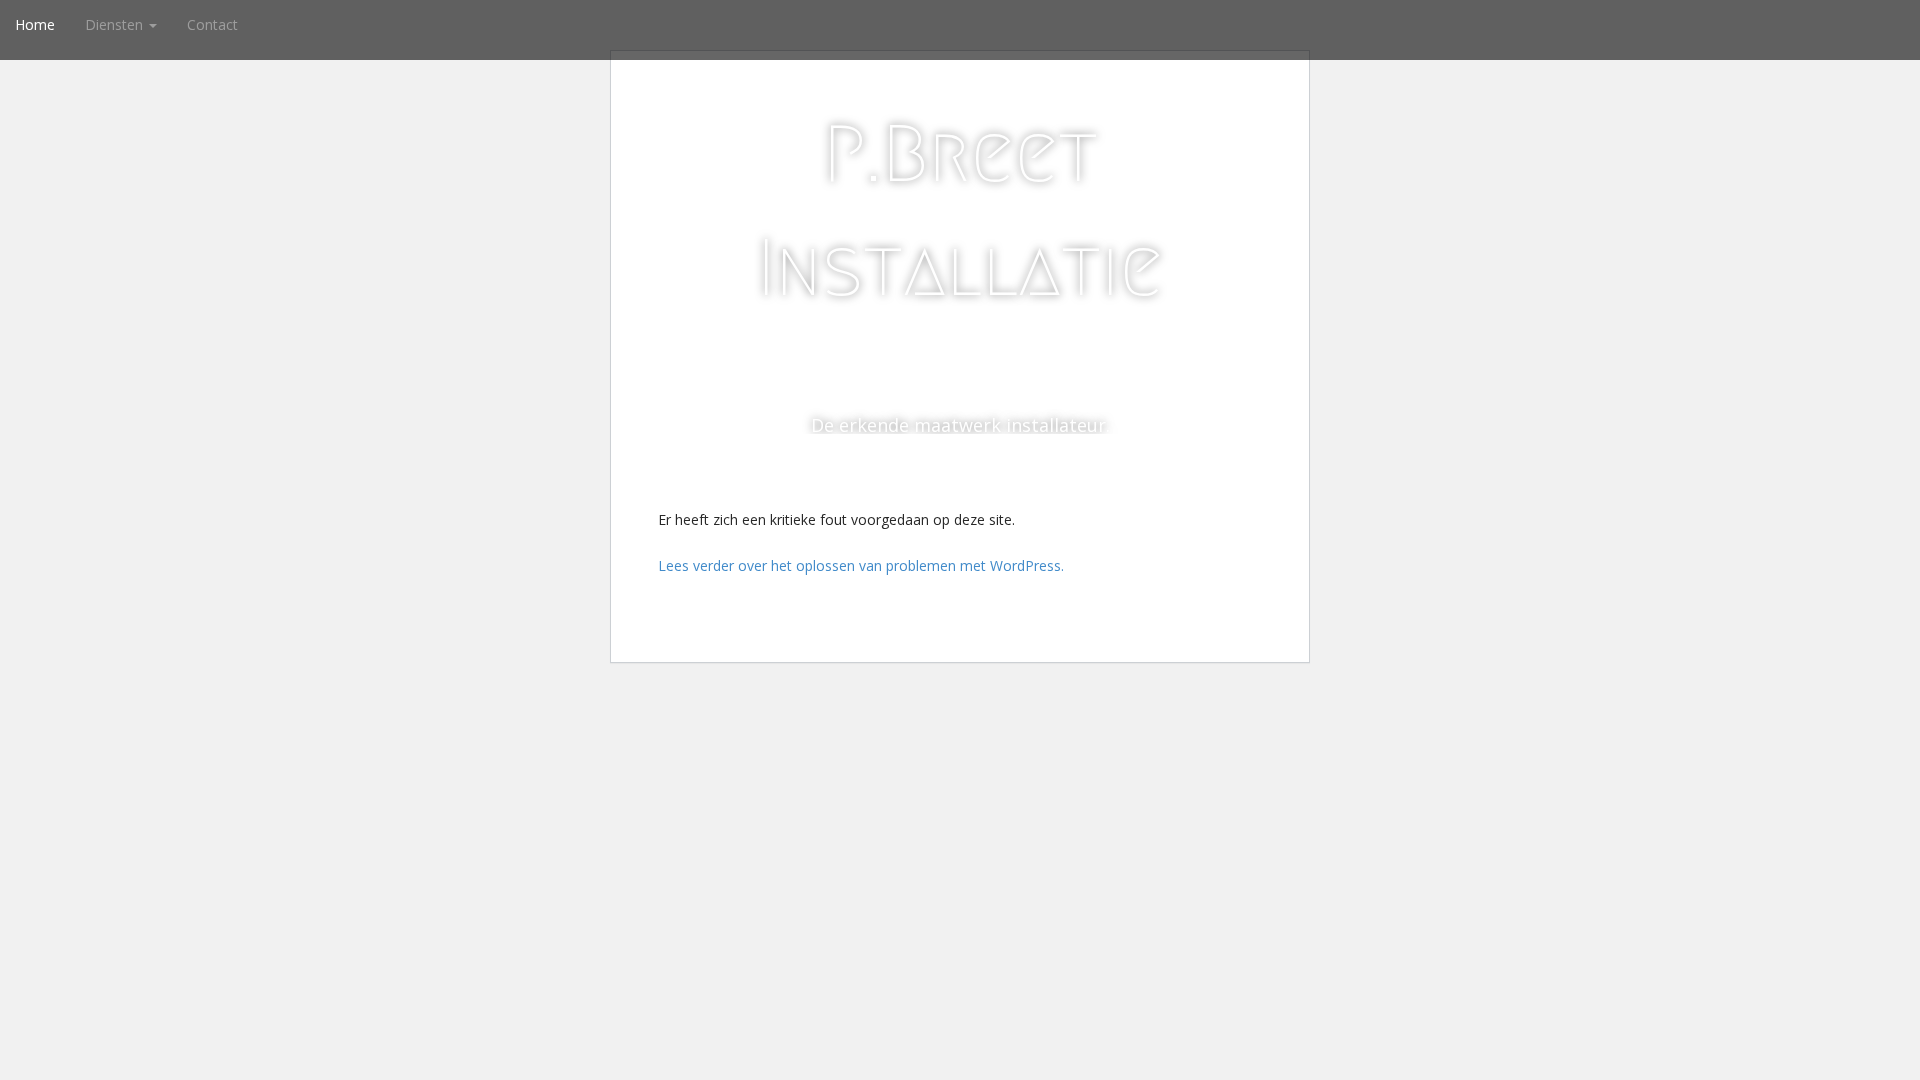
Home (35, 24)
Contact (212, 24)
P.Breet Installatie (960, 211)
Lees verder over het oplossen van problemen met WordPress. (861, 565)
